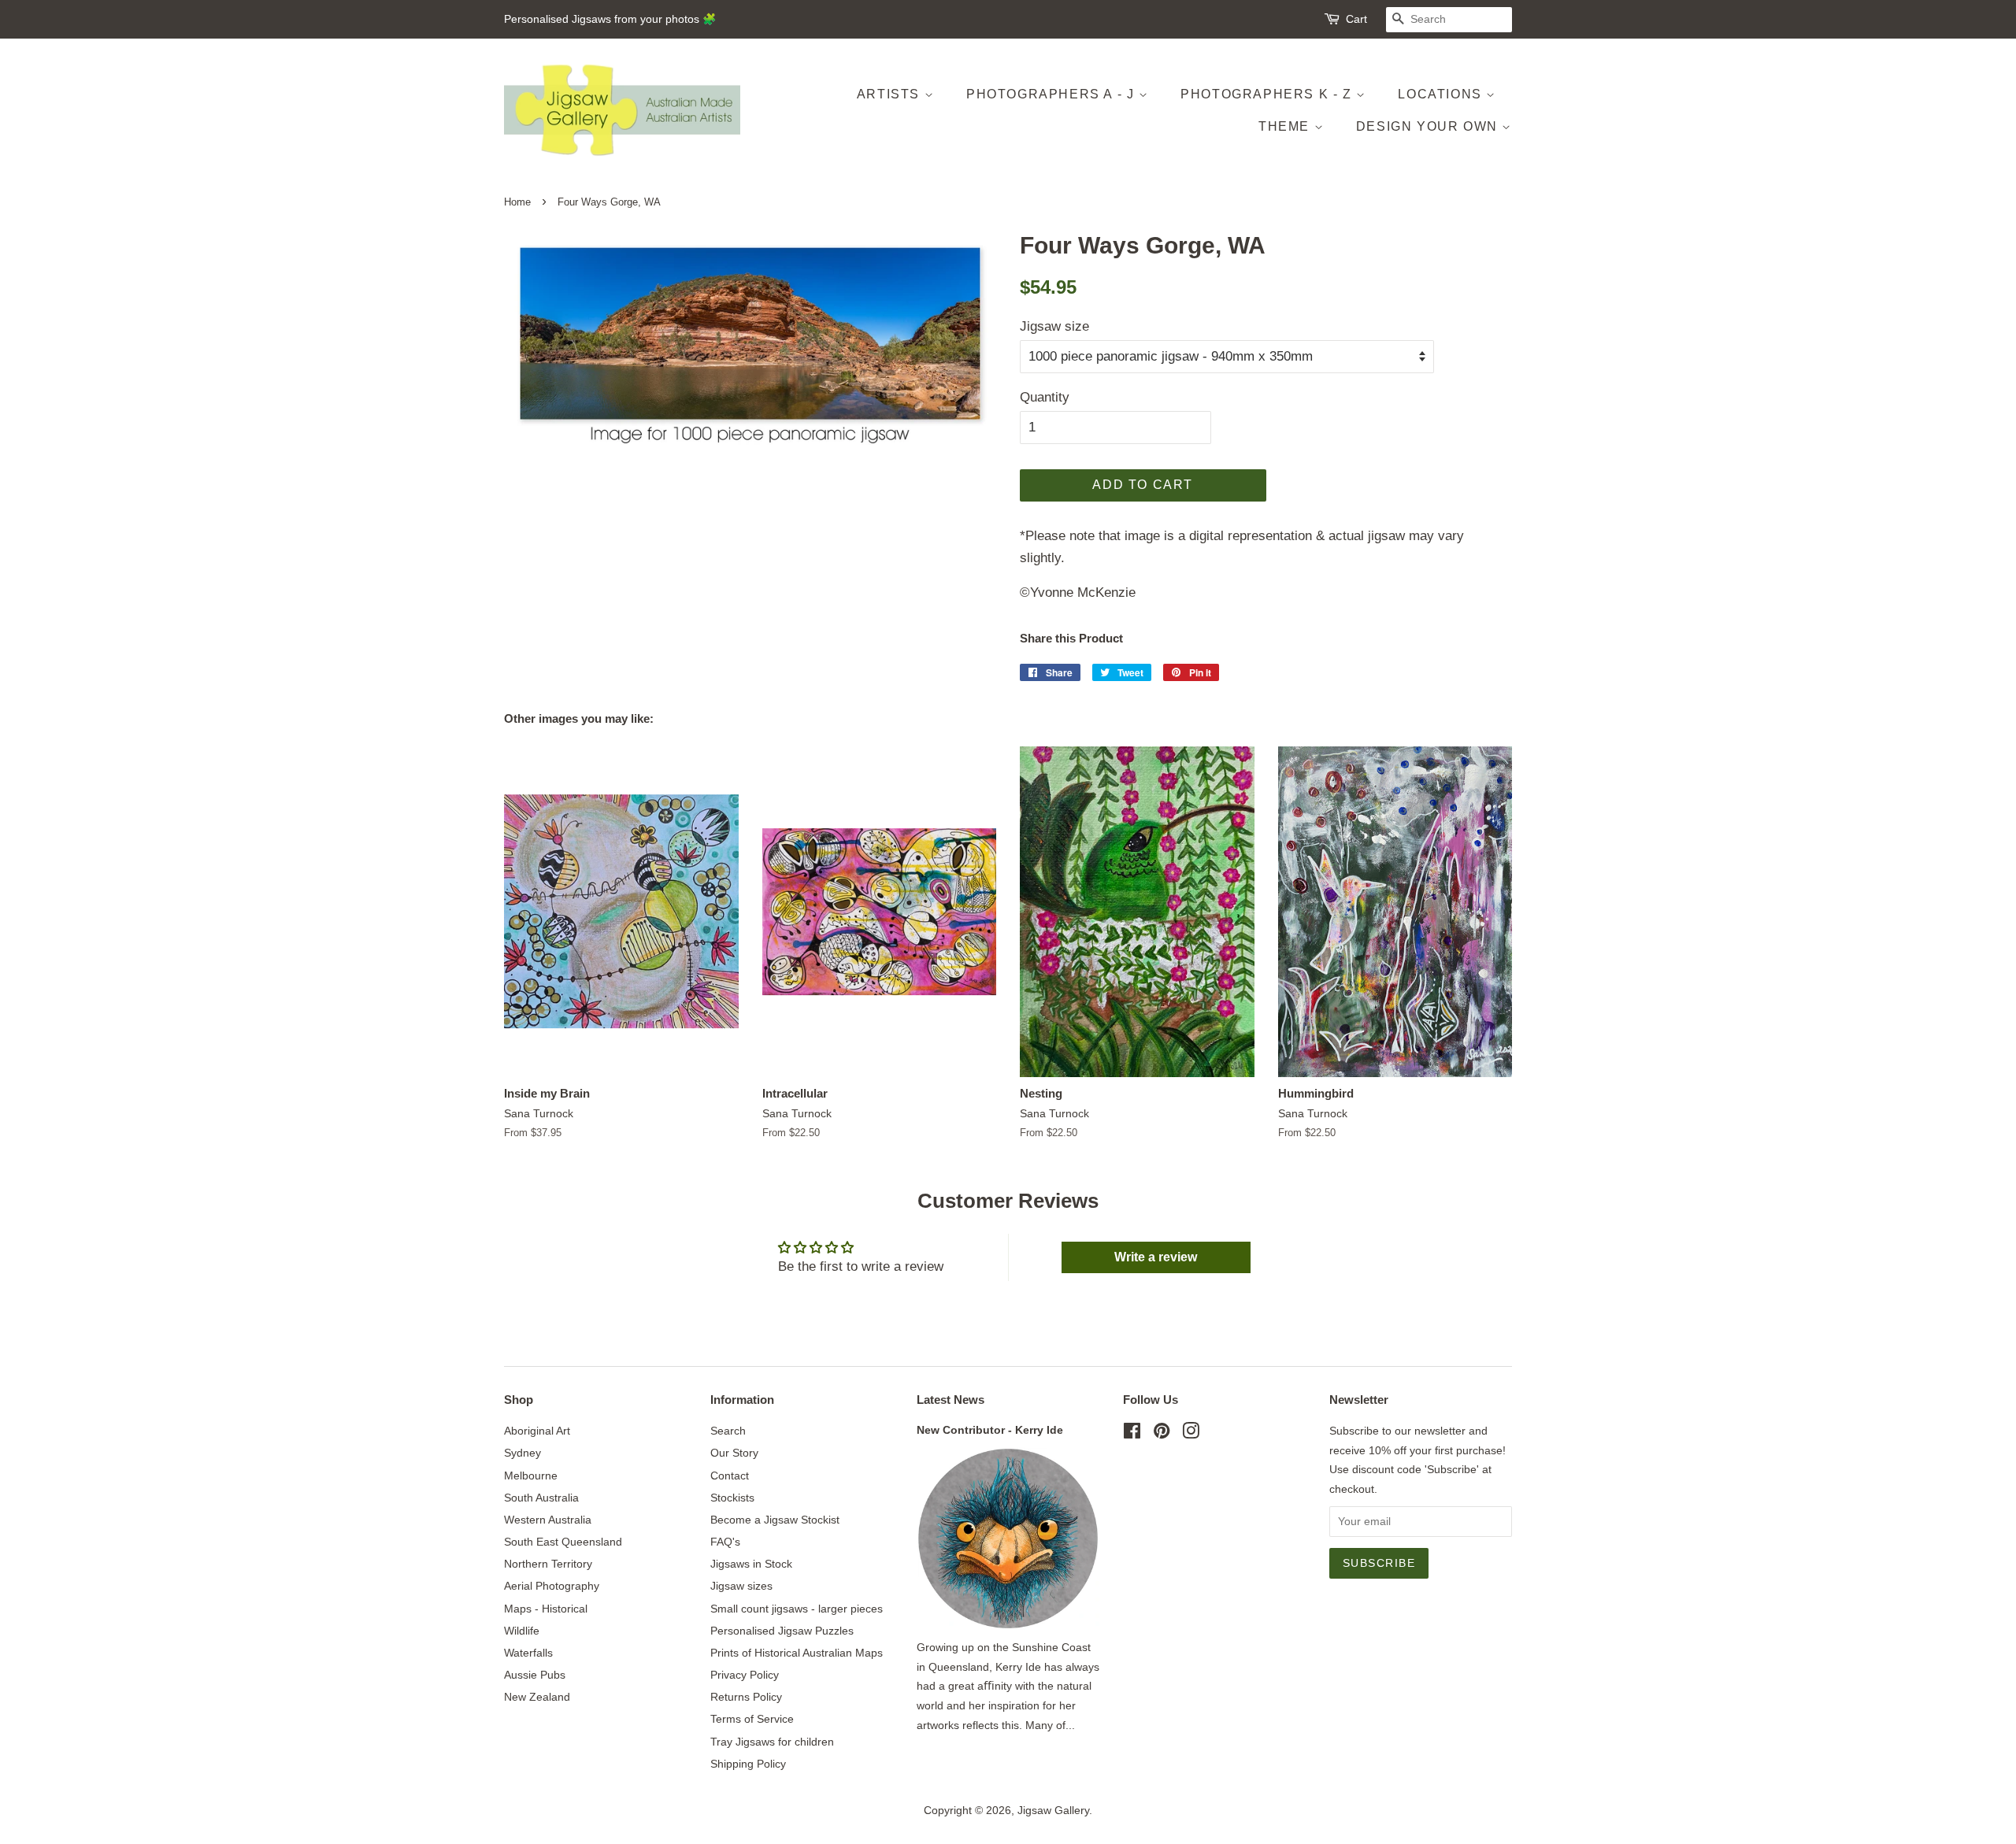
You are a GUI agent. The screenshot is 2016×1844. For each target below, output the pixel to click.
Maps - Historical (546, 1609)
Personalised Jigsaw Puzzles (782, 1631)
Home (517, 202)
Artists (891, 94)
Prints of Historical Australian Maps (797, 1653)
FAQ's (725, 1542)
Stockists (732, 1498)
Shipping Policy (748, 1764)
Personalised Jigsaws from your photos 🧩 (610, 19)
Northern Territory (548, 1564)
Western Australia (548, 1520)
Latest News (951, 1400)
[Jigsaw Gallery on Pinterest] (1162, 1434)
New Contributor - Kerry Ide (990, 1430)
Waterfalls (528, 1653)
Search (728, 1431)
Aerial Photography (552, 1586)
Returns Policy (746, 1697)
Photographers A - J (1052, 94)
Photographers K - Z (1268, 94)
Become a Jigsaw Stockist (775, 1520)
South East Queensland (563, 1542)
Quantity (1045, 397)
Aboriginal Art (537, 1431)
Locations (1442, 94)
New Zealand (537, 1697)
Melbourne (531, 1476)
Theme (1286, 126)
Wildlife (522, 1631)
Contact (730, 1476)
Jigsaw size (1054, 326)
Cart (1356, 19)
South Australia (541, 1498)
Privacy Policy (745, 1675)
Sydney (523, 1453)
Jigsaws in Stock (751, 1564)
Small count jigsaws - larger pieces (797, 1609)
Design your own (1429, 126)
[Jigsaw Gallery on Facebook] (1132, 1434)
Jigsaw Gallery (1053, 1810)
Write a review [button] (1156, 1257)
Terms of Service (752, 1719)
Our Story (734, 1453)
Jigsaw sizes (741, 1586)
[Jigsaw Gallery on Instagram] (1191, 1434)
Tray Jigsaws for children (772, 1742)
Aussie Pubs (535, 1675)
